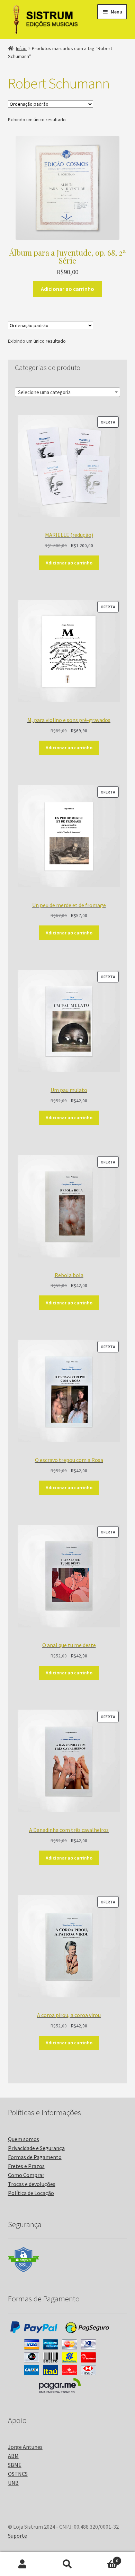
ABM (13, 2456)
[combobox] (68, 392)
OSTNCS (18, 2474)
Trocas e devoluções (32, 2184)
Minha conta (22, 2564)
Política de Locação (31, 2193)
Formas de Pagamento (35, 2157)
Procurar (67, 2564)
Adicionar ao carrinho (67, 289)
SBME (15, 2465)
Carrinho (104, 2558)
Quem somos (24, 2139)
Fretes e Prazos (26, 2166)
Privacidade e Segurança (36, 2148)
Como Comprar (26, 2175)
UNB (13, 2483)
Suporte (17, 2536)
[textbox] (68, 392)
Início (21, 48)
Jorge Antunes (25, 2447)
